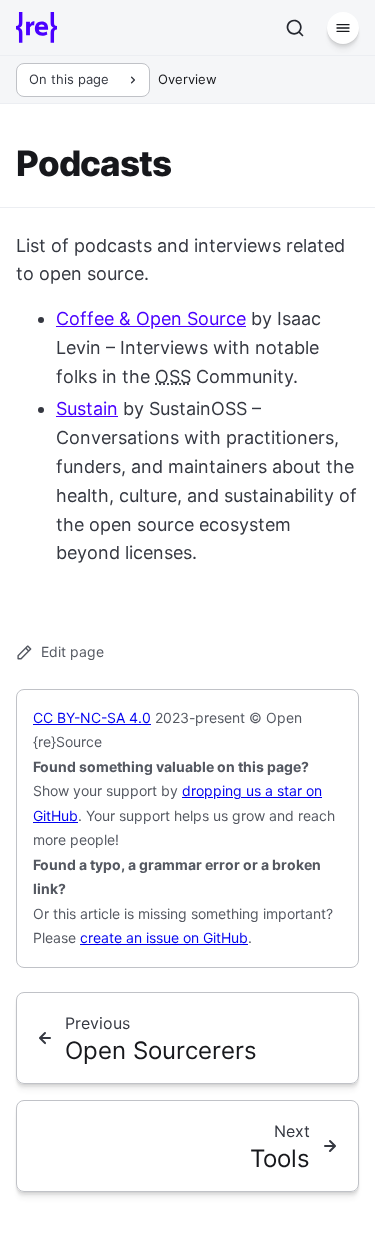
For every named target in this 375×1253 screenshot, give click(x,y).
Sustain (87, 408)
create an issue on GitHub (164, 937)
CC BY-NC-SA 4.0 (92, 717)
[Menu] (343, 28)
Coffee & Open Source (151, 318)
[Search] (295, 28)
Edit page (72, 651)
